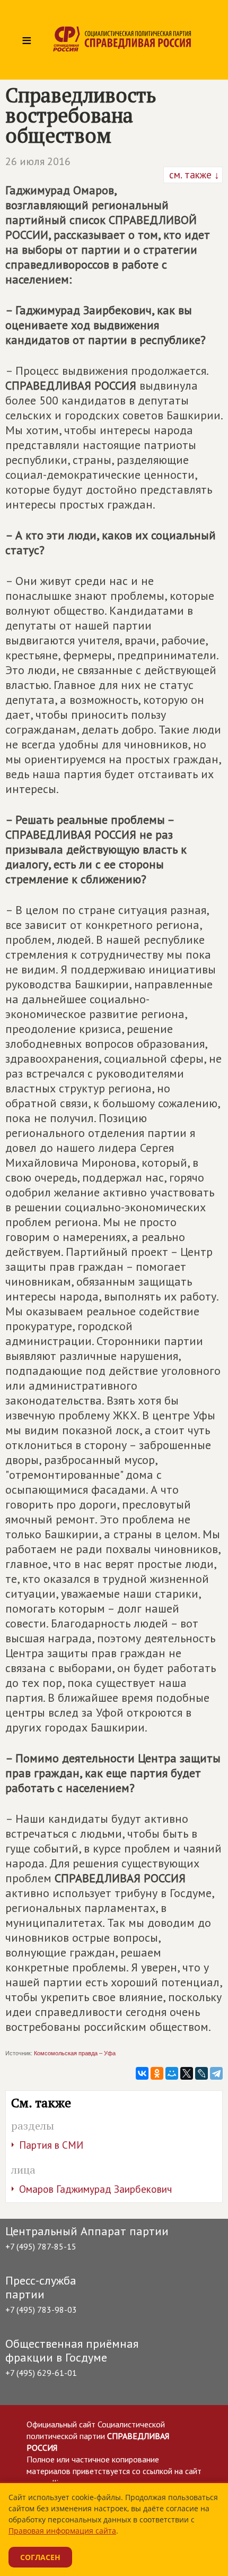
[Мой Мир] (172, 2073)
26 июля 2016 (38, 161)
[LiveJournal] (201, 2073)
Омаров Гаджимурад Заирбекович (95, 2189)
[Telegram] (216, 2073)
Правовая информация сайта (62, 2531)
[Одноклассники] (157, 2073)
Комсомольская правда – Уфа (75, 2053)
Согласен (40, 2557)
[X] (187, 2073)
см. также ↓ (193, 175)
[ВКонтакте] (142, 2073)
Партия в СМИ (51, 2145)
